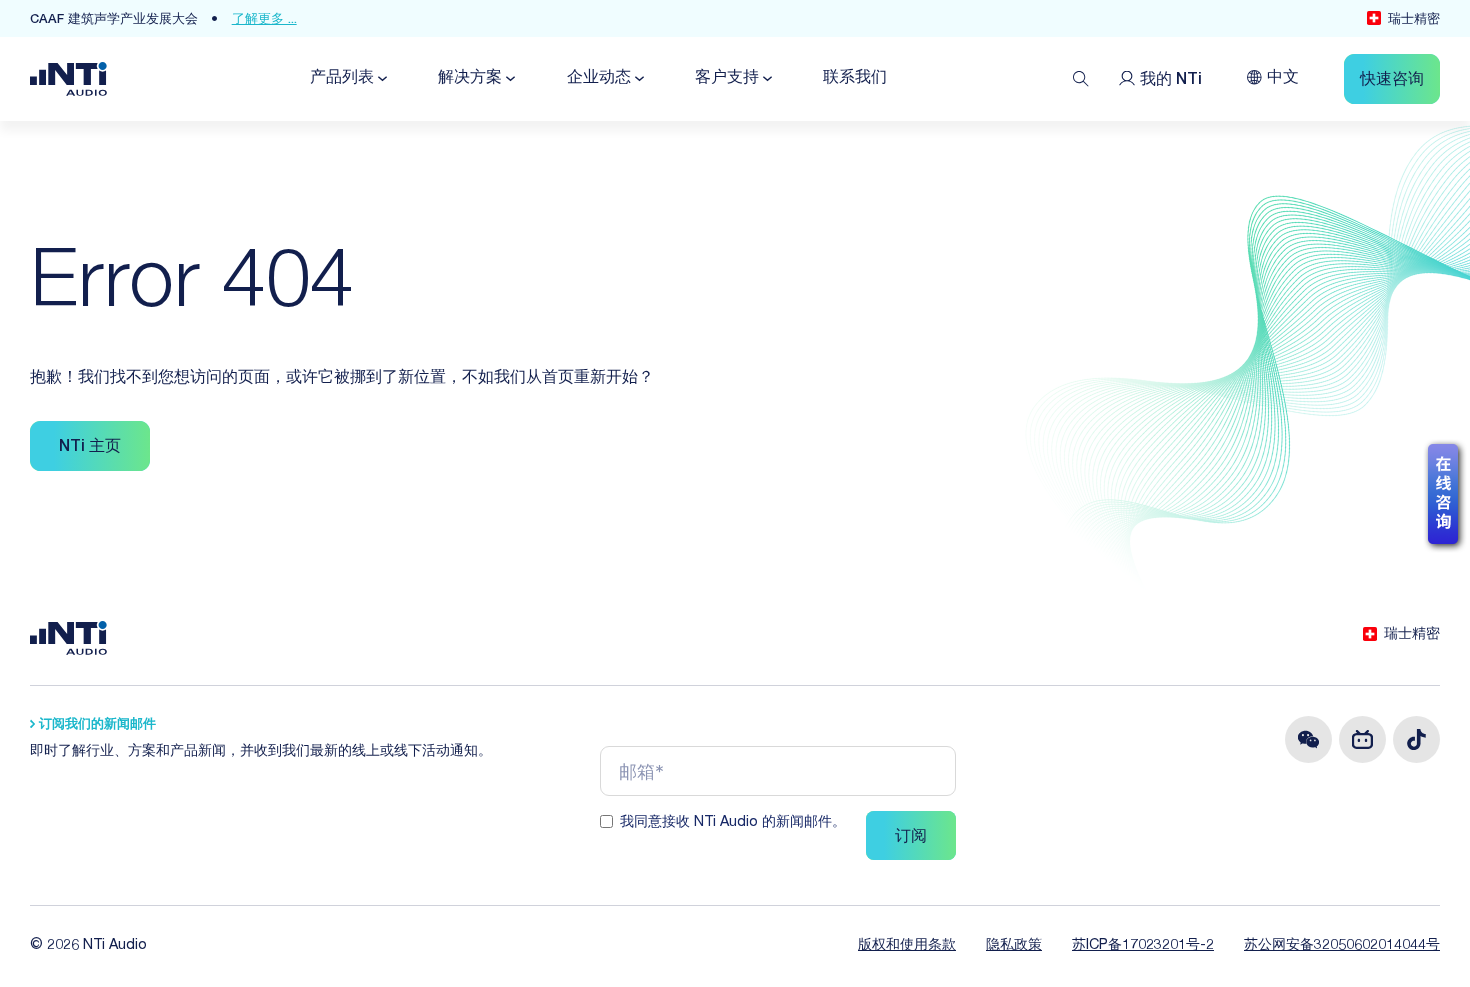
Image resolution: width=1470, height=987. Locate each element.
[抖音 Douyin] (1416, 739)
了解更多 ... (264, 20)
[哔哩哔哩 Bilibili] (1362, 739)
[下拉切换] (381, 78)
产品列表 (342, 79)
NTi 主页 (90, 448)
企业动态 (599, 79)
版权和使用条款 (907, 946)
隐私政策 (1014, 946)
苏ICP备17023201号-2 (1143, 946)
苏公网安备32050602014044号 (1342, 946)
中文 (1283, 79)
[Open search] (1081, 79)
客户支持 (727, 79)
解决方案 (470, 79)
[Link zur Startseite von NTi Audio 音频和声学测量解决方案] (68, 80)
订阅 (911, 838)
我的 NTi (1171, 81)
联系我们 (855, 79)
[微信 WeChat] (1308, 739)
